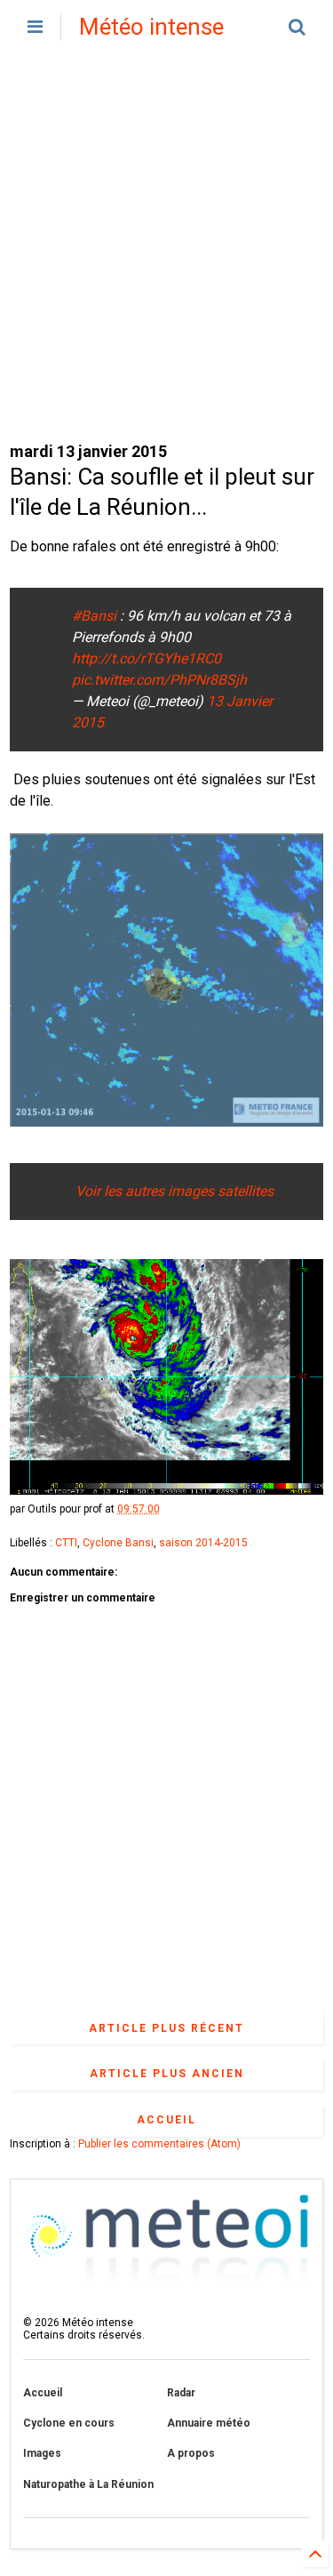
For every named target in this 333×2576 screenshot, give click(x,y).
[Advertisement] (166, 247)
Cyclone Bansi (118, 1543)
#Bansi (94, 616)
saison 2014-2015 (203, 1543)
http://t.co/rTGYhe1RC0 (147, 658)
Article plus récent (166, 2028)
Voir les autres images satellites (173, 1191)
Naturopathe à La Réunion (88, 2484)
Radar (181, 2393)
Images (42, 2453)
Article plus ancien (167, 2074)
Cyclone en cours (69, 2423)
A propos (191, 2453)
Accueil (166, 2120)
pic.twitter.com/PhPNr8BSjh (159, 680)
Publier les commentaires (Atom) (159, 2144)
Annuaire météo (209, 2423)
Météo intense (151, 27)
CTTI (66, 1543)
